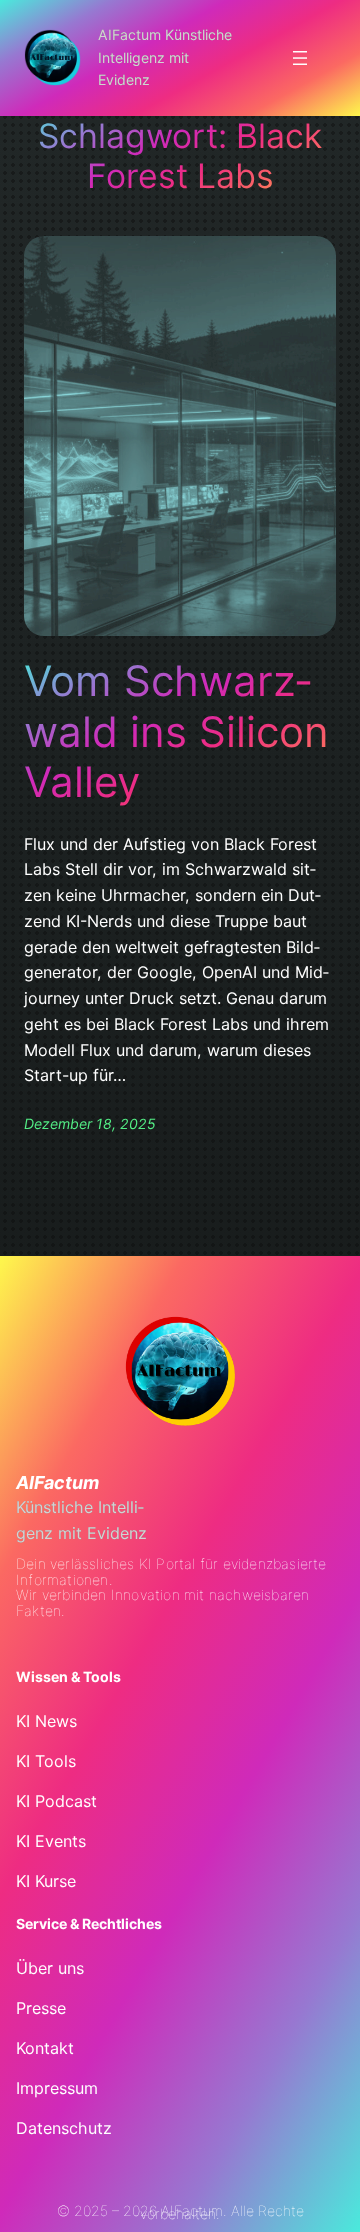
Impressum (57, 2088)
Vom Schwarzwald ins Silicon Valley (176, 731)
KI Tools (46, 1761)
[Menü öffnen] (300, 58)
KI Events (51, 1841)
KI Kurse (46, 1881)
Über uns (50, 1968)
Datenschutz (64, 2128)
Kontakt (45, 2048)
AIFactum (57, 1482)
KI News (46, 1721)
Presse (41, 2008)
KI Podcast (56, 1801)
